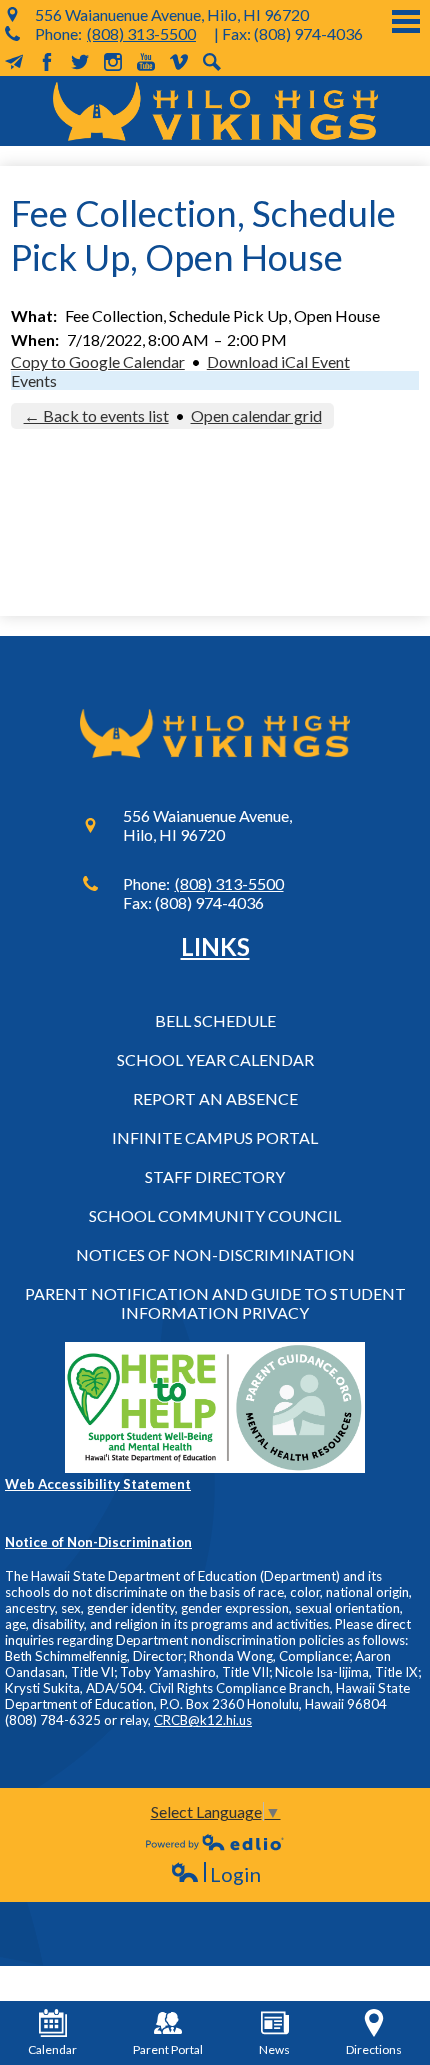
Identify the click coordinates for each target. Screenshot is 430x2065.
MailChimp (14, 62)
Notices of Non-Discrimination (215, 1254)
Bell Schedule (215, 1020)
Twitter (80, 62)
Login (215, 1874)
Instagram (113, 62)
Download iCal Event (278, 361)
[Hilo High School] (215, 111)
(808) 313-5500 (141, 33)
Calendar (52, 2049)
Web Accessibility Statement (98, 1484)
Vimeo (179, 62)
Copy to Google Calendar (98, 361)
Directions (374, 2049)
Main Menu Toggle (406, 21)
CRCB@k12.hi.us (203, 1720)
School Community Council (215, 1215)
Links (215, 946)
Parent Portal (168, 2049)
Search (212, 62)
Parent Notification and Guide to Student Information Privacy (215, 1303)
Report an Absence (215, 1098)
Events (34, 380)
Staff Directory (215, 1176)
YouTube (146, 62)
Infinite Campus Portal (215, 1137)
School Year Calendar (215, 1059)
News (274, 2049)
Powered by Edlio (215, 1842)
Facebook (47, 62)
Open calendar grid (256, 415)
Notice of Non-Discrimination (98, 1542)
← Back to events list (96, 415)
